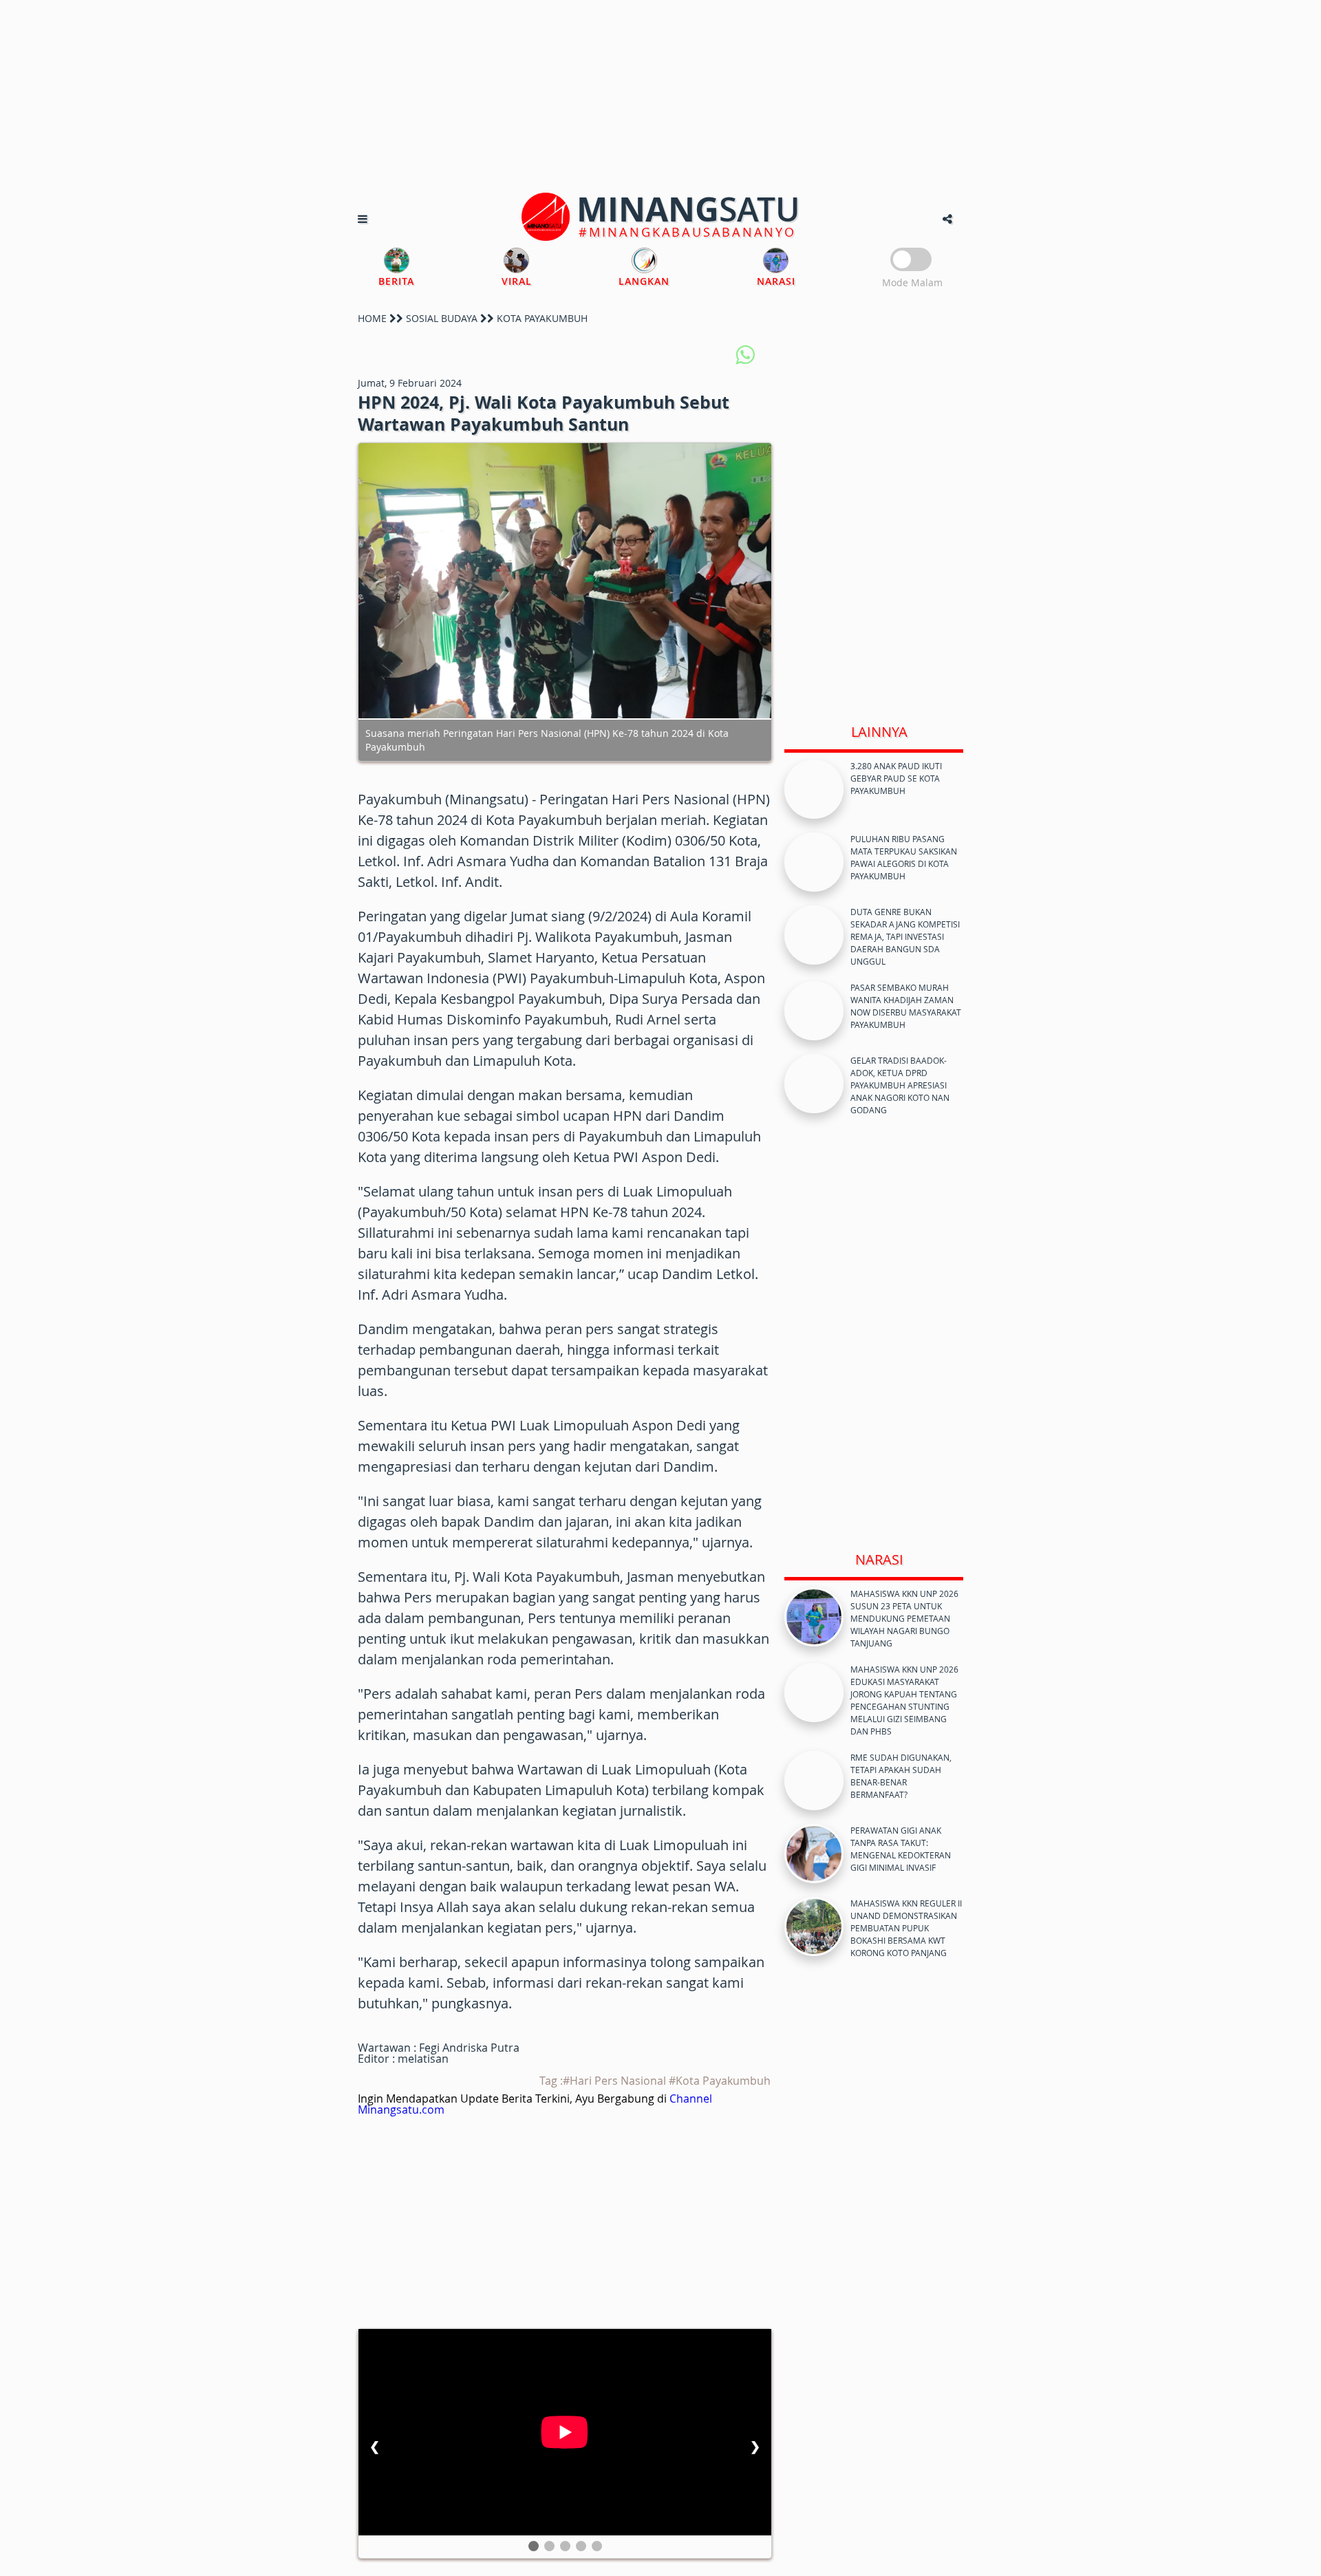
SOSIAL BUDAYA (442, 318)
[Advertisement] (660, 96)
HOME (372, 318)
